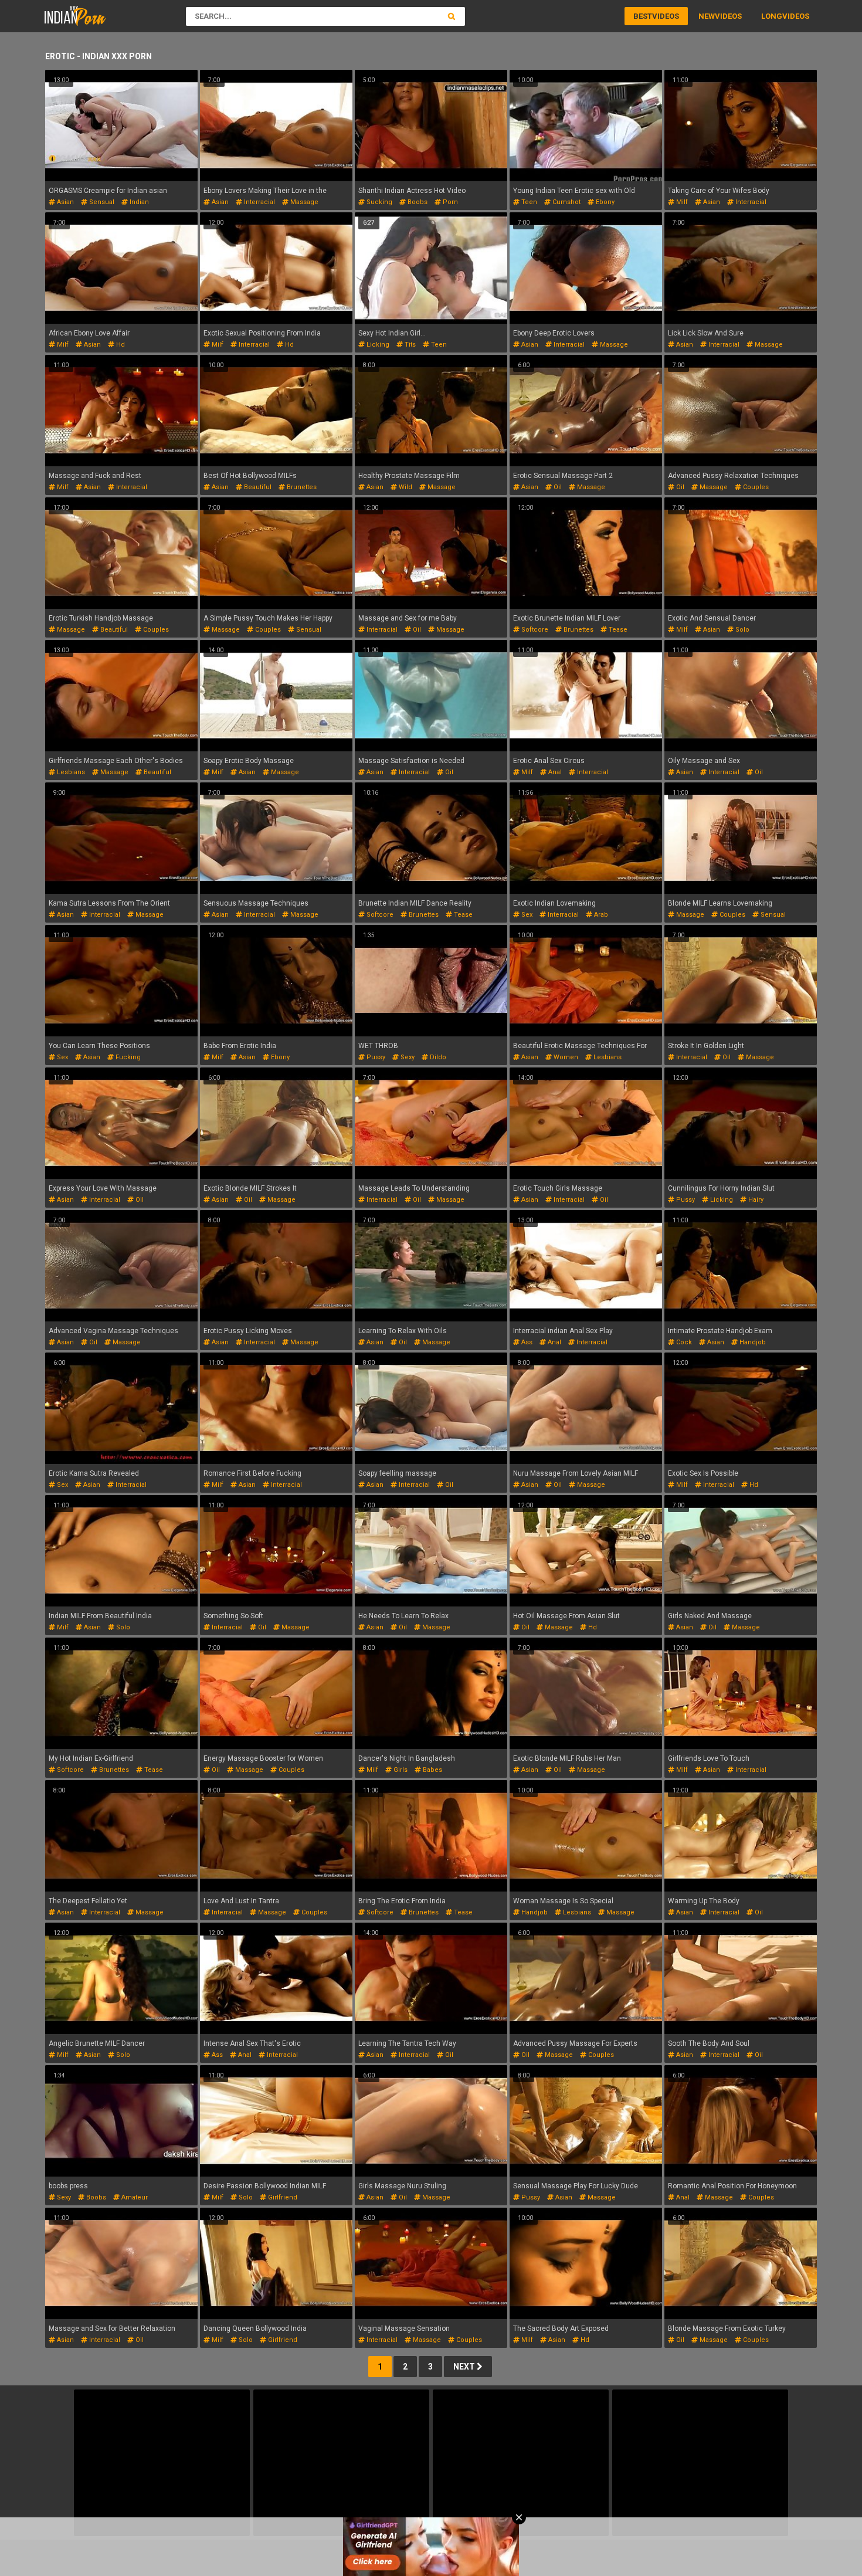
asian (65, 202)
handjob (752, 1342)
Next (465, 2367)
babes (432, 1770)
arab (600, 915)
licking (377, 345)
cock (683, 1342)
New (707, 16)
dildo (437, 1057)
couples (755, 487)
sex (526, 915)
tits (409, 345)
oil (557, 487)
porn (449, 202)
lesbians (70, 772)
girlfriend (282, 2197)
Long (772, 16)
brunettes (301, 487)
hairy (755, 1200)
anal (554, 772)
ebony (604, 202)
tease (617, 630)
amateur (134, 2197)
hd (120, 345)
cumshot (566, 202)
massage (303, 202)
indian (138, 202)
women (565, 1057)
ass (526, 1342)
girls (400, 1770)
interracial (259, 202)
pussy (375, 1057)
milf (681, 202)
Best (643, 16)
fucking (127, 1057)
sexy (407, 1057)
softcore (534, 630)
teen (528, 202)
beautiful (257, 487)
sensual (101, 202)
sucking (379, 202)
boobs (417, 202)
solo (741, 630)
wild (405, 487)
